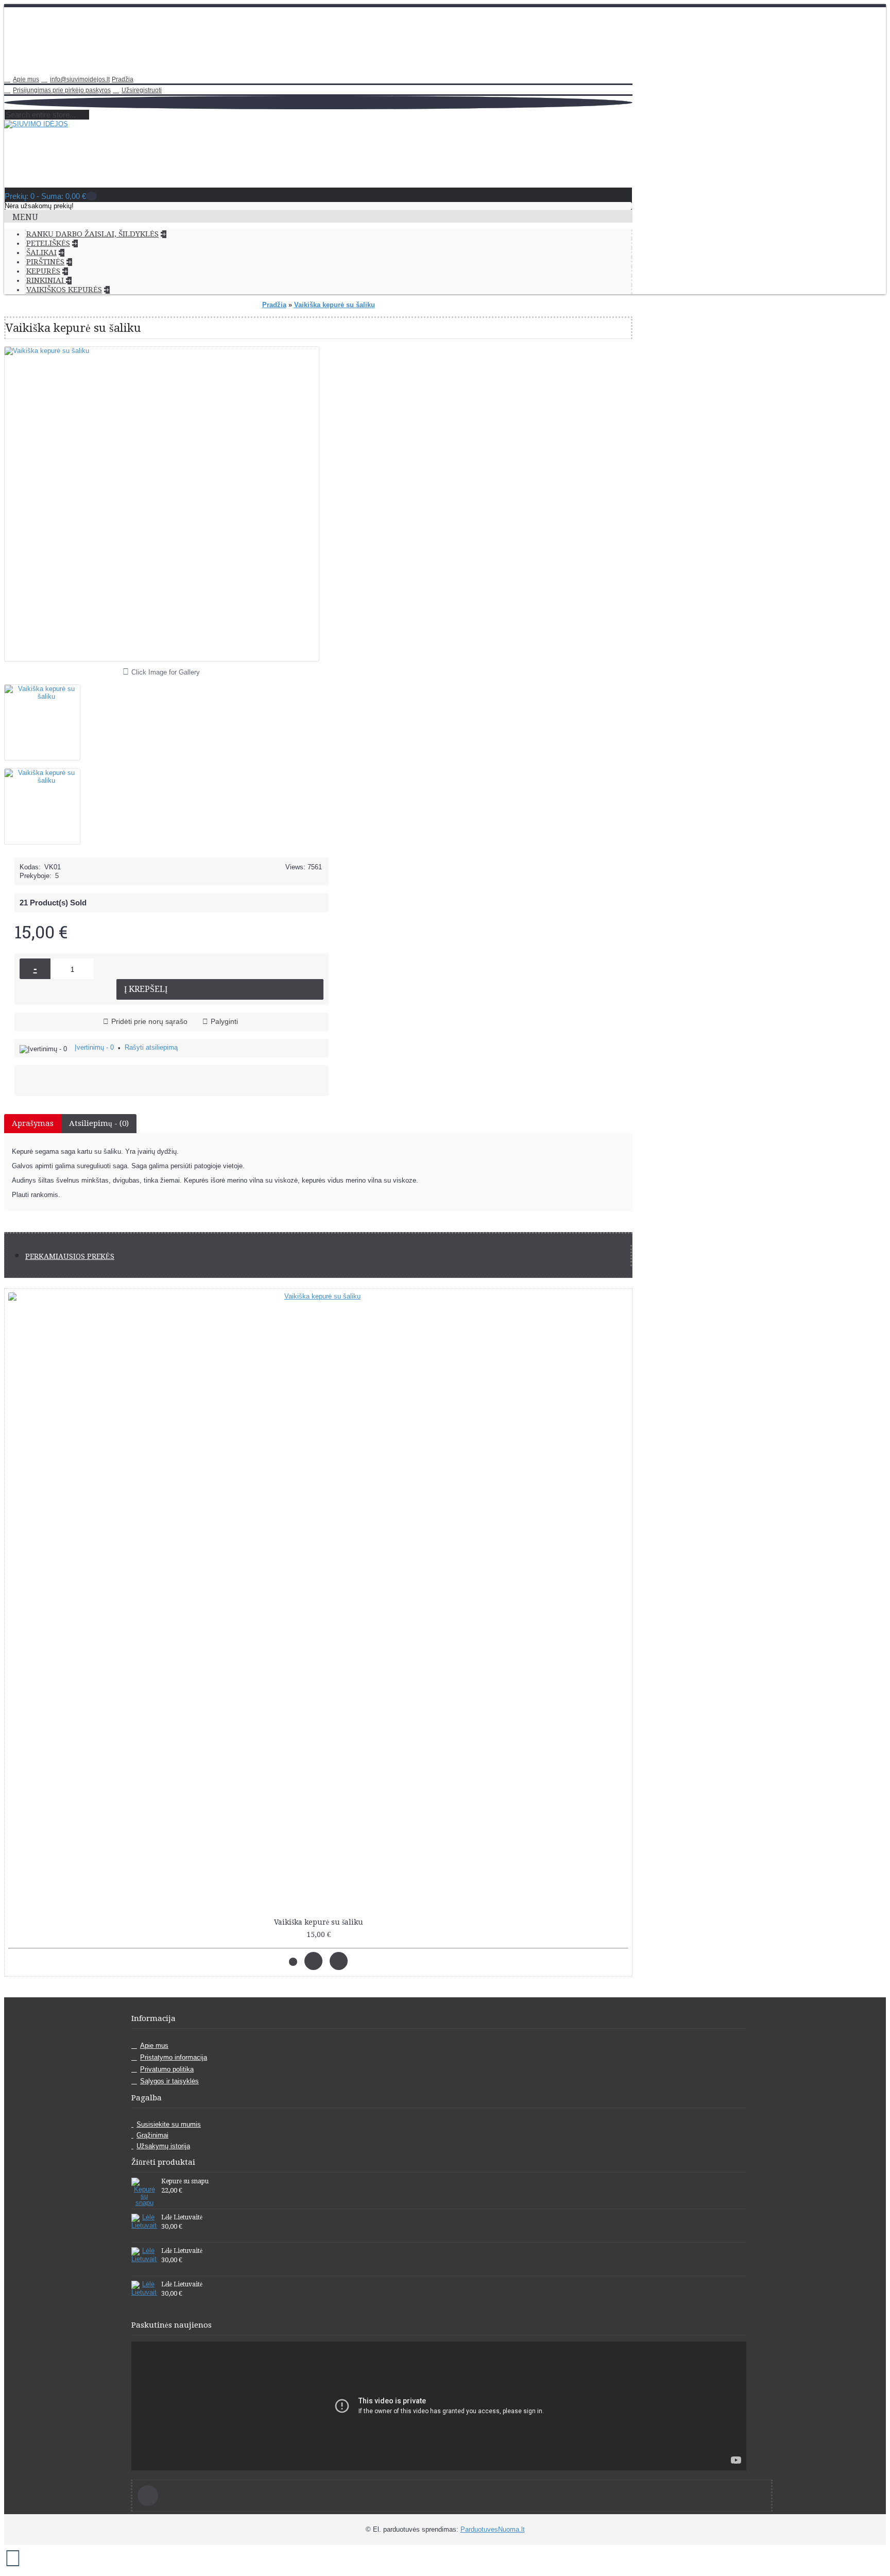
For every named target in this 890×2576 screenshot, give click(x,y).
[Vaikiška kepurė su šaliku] (46, 719)
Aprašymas (33, 1123)
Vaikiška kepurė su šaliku (319, 1922)
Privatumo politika (167, 2069)
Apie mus (154, 2045)
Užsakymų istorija (163, 2146)
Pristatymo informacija (174, 2057)
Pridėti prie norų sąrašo (149, 1021)
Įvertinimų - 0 (94, 1047)
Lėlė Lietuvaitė (182, 2217)
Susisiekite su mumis (169, 2124)
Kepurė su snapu (185, 2181)
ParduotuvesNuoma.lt (493, 2529)
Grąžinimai (152, 2135)
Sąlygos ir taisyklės (169, 2081)
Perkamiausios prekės (70, 1256)
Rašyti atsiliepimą (151, 1047)
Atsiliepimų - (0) (99, 1123)
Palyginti (224, 1021)
